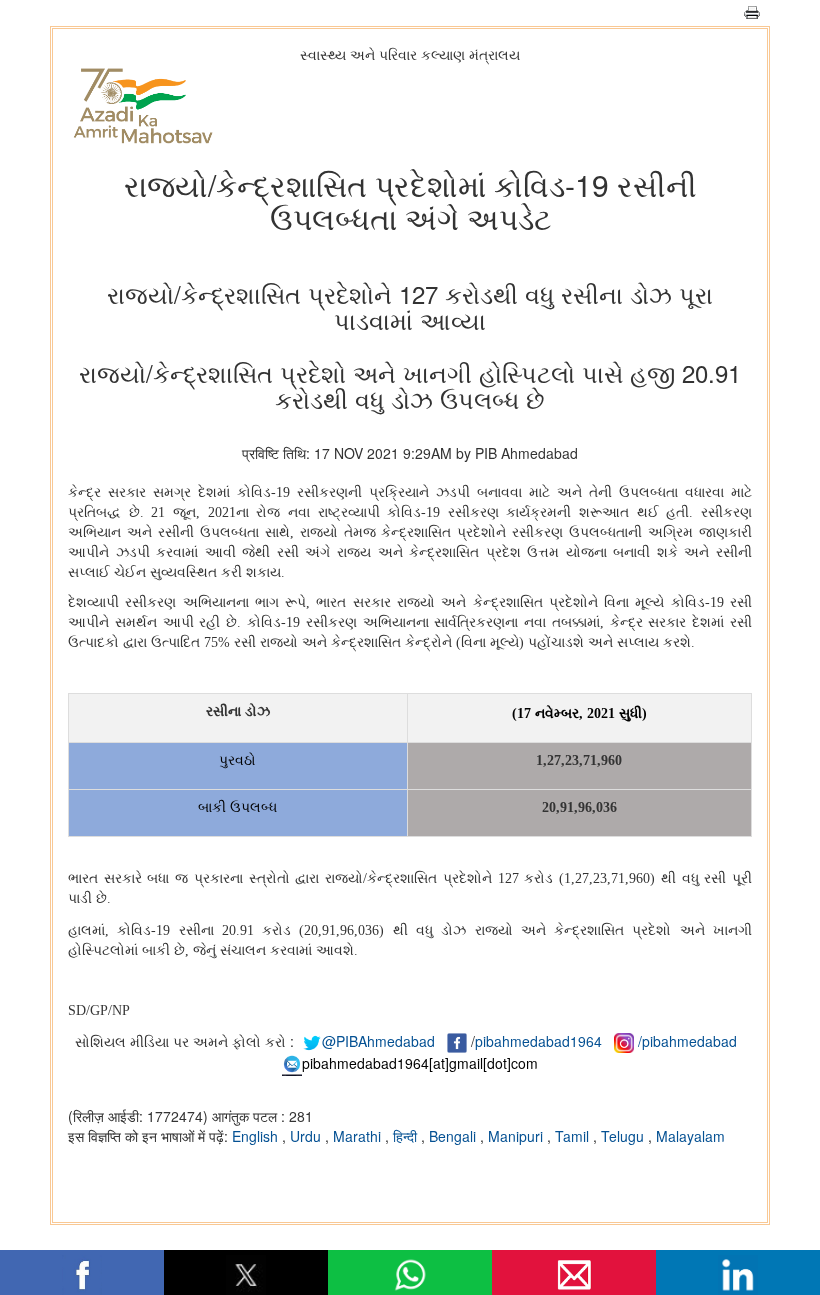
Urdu (307, 1136)
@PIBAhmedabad (378, 1041)
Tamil (574, 1136)
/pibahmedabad (687, 1041)
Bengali (454, 1136)
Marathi (359, 1136)
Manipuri (517, 1136)
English (257, 1136)
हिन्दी (407, 1136)
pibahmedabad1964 (538, 1041)
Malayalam (690, 1136)
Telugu (624, 1136)
